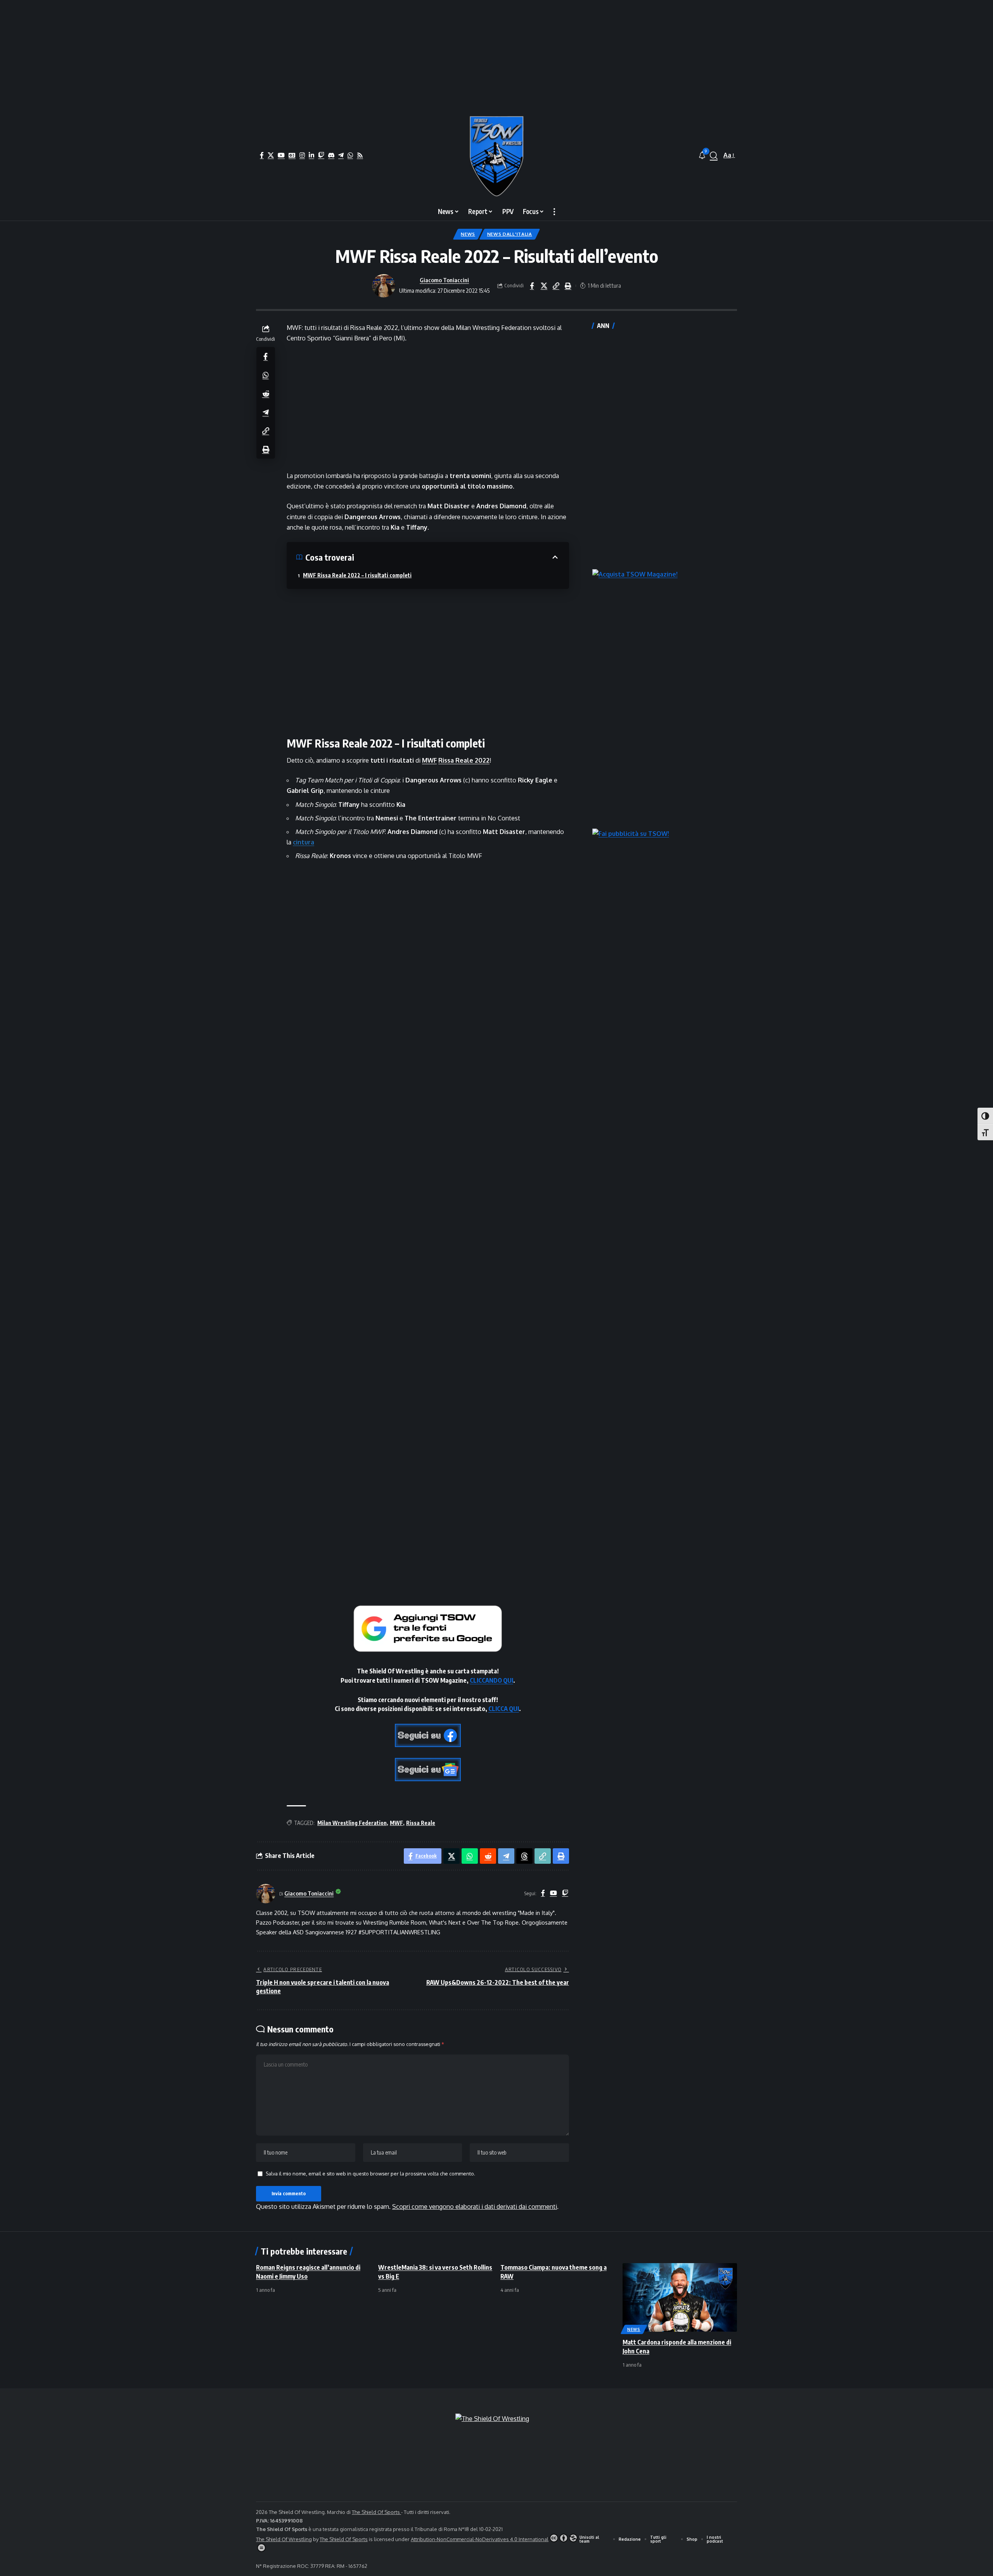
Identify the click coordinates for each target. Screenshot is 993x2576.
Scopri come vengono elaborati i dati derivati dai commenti (475, 2207)
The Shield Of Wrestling (284, 2539)
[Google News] (292, 155)
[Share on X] (544, 286)
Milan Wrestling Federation (352, 1823)
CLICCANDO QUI (491, 1680)
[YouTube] (281, 155)
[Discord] (331, 155)
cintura (304, 842)
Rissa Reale (421, 1823)
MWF (429, 760)
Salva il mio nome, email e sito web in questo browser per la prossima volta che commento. (370, 2174)
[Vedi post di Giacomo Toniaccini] (384, 286)
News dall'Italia (510, 234)
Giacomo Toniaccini (444, 280)
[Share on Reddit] (266, 393)
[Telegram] (341, 155)
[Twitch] (321, 155)
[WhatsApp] (350, 155)
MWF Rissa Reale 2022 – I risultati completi (357, 575)
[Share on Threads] (524, 1856)
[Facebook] (262, 155)
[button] (714, 155)
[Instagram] (302, 155)
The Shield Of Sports (376, 2512)
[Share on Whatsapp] (266, 375)
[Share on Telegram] (266, 412)
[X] (271, 155)
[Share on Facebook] (532, 286)
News (468, 234)
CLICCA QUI (504, 1709)
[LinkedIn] (311, 155)
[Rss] (360, 155)
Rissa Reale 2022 (464, 760)
